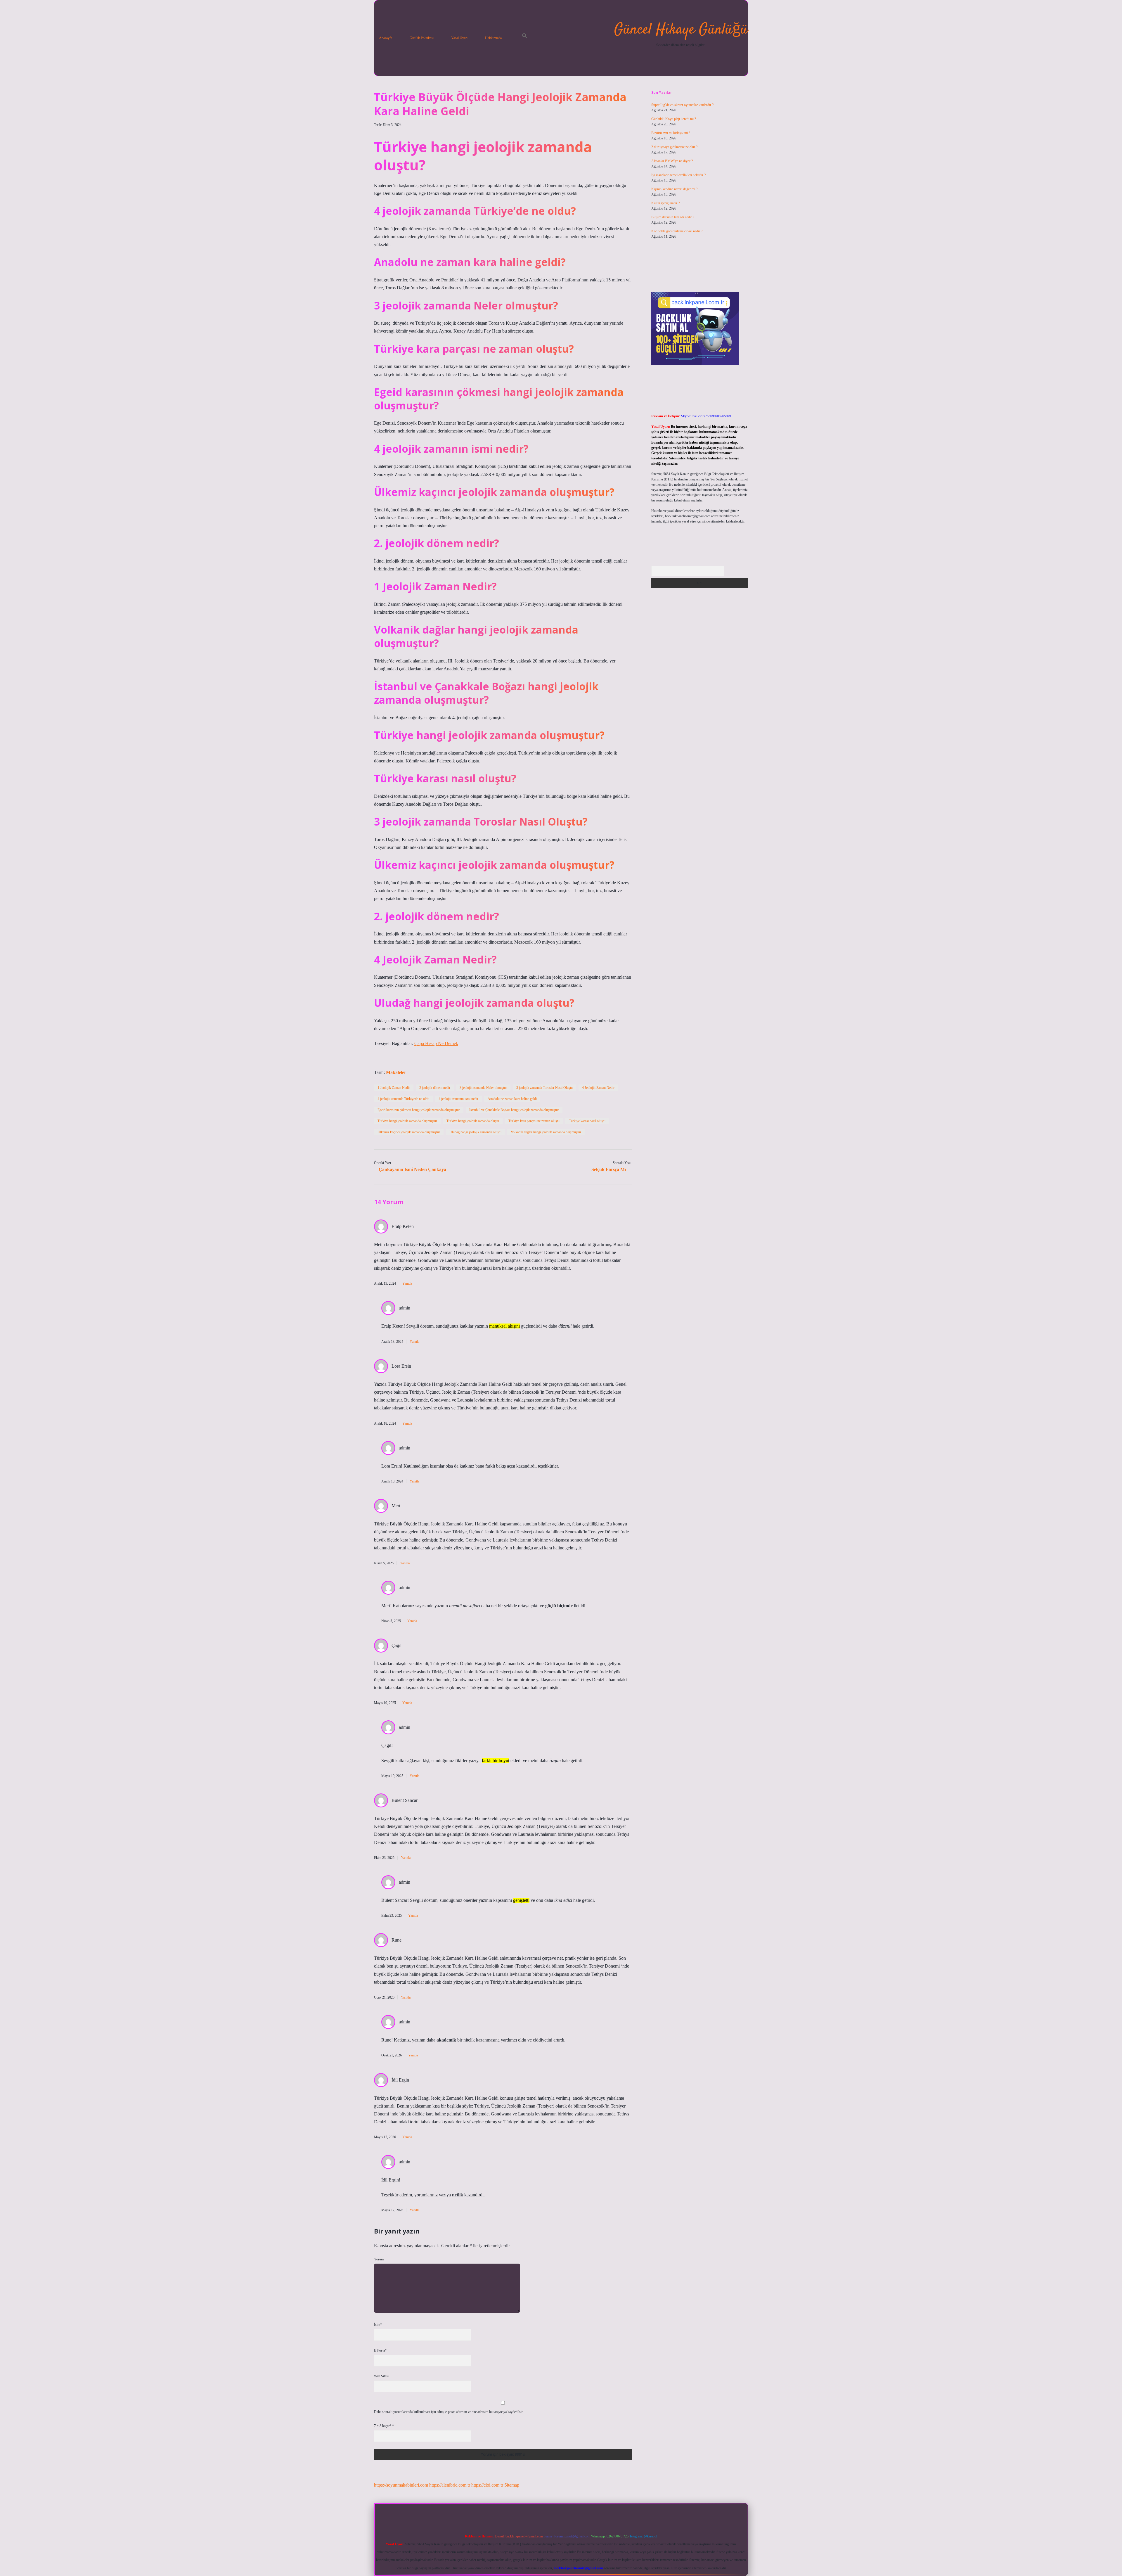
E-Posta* (380, 2350)
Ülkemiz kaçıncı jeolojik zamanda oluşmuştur (409, 1132)
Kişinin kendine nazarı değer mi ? (674, 189)
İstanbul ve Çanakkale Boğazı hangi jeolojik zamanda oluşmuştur (514, 1110)
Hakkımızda (493, 38)
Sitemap (512, 2485)
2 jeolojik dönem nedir (435, 1088)
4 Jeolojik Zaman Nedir (598, 1088)
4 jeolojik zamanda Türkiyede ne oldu (403, 1099)
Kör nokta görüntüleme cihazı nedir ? (677, 231)
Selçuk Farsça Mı (609, 1169)
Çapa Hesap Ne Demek (436, 1043)
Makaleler (396, 1072)
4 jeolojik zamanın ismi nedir (458, 1099)
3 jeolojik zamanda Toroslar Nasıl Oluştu (544, 1088)
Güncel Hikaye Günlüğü (681, 30)
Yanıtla (407, 1283)
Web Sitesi (381, 2376)
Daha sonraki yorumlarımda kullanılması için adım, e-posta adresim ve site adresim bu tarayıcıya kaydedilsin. (449, 2412)
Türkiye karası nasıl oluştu (587, 1121)
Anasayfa (386, 38)
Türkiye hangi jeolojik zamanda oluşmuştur (407, 1121)
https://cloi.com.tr (487, 2485)
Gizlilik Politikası (422, 38)
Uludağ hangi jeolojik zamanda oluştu (475, 1132)
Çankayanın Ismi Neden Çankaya (412, 1169)
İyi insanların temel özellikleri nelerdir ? (678, 175)
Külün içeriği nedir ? (665, 203)
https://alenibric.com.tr (450, 2485)
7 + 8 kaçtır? (384, 2426)
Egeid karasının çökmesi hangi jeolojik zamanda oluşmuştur (419, 1110)
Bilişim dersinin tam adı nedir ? (673, 217)
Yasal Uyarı (459, 38)
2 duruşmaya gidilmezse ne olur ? (674, 147)
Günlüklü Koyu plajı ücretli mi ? (674, 119)
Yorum (379, 2259)
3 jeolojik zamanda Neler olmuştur (483, 1088)
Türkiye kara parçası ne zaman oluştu (534, 1121)
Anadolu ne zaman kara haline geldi (512, 1099)
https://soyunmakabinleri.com (401, 2485)
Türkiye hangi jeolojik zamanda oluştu (473, 1121)
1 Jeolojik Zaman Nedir (394, 1088)
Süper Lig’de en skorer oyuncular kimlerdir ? (682, 105)
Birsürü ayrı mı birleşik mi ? (671, 133)
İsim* (378, 2325)
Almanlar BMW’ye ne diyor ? (672, 161)
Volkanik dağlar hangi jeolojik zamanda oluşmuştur (546, 1132)
